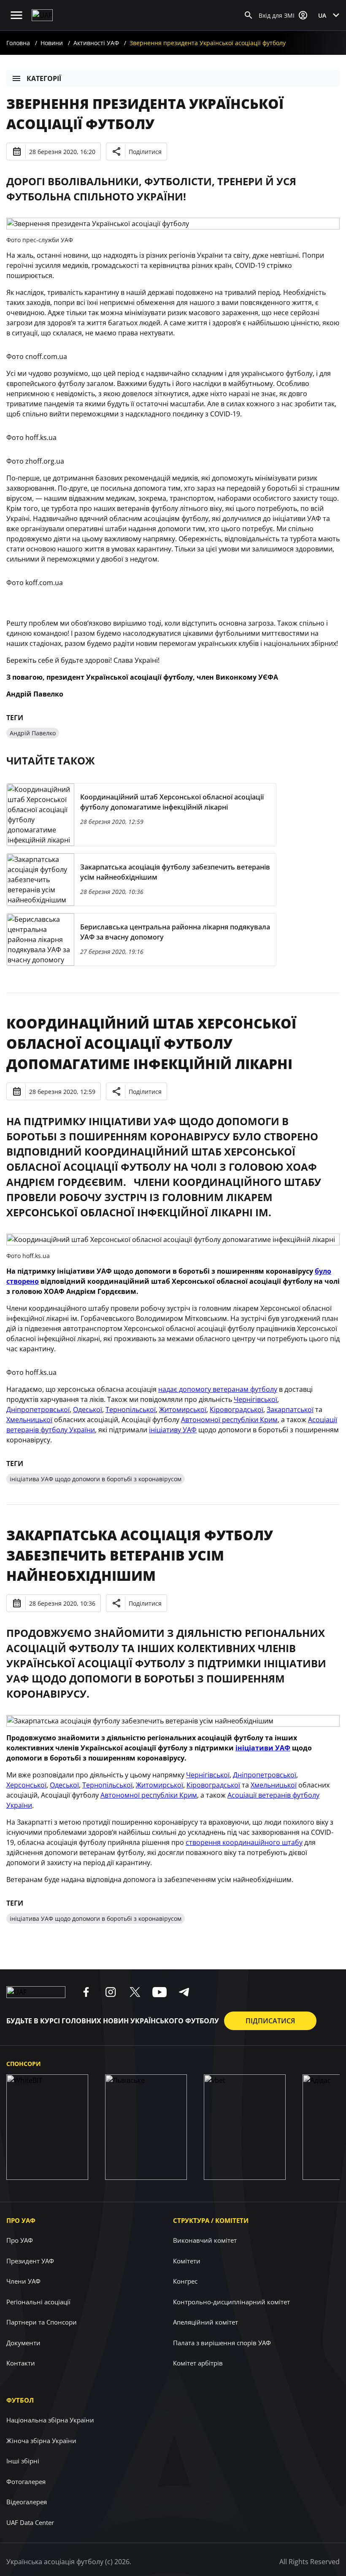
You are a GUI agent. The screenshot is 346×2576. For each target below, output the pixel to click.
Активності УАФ (96, 43)
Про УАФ (21, 2220)
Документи (23, 2343)
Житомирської (183, 1410)
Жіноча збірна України (41, 2441)
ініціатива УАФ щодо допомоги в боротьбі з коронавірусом (96, 1479)
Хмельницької (29, 1420)
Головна (18, 43)
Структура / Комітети (211, 2220)
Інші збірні (23, 2461)
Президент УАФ (30, 2261)
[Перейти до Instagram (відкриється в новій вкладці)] (111, 1992)
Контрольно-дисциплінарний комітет (231, 2302)
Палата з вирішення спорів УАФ (222, 2343)
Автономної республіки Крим (229, 1420)
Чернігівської (255, 1399)
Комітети (187, 2261)
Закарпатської (290, 1410)
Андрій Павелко (33, 733)
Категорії (44, 78)
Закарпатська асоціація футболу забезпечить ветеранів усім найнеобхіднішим (140, 1555)
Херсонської (26, 1785)
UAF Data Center (30, 2522)
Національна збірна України (50, 2420)
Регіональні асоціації (38, 2302)
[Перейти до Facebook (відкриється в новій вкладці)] (86, 1992)
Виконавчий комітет (205, 2240)
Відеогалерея (27, 2502)
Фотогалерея (26, 2481)
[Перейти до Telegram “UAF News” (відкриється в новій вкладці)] (184, 1992)
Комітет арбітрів (198, 2363)
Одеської (88, 1410)
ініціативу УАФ (173, 1430)
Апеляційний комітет (205, 2322)
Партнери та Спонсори (42, 2322)
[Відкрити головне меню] (16, 15)
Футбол (20, 2400)
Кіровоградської (237, 1410)
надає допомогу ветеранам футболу (218, 1389)
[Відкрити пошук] (249, 15)
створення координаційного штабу (244, 1842)
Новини (52, 43)
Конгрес (185, 2281)
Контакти (21, 2363)
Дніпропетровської (38, 1410)
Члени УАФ (23, 2281)
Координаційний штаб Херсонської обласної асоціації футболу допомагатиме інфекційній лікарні (151, 1044)
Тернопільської (131, 1410)
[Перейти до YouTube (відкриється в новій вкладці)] (159, 1992)
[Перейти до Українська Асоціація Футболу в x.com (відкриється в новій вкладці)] (135, 1992)
